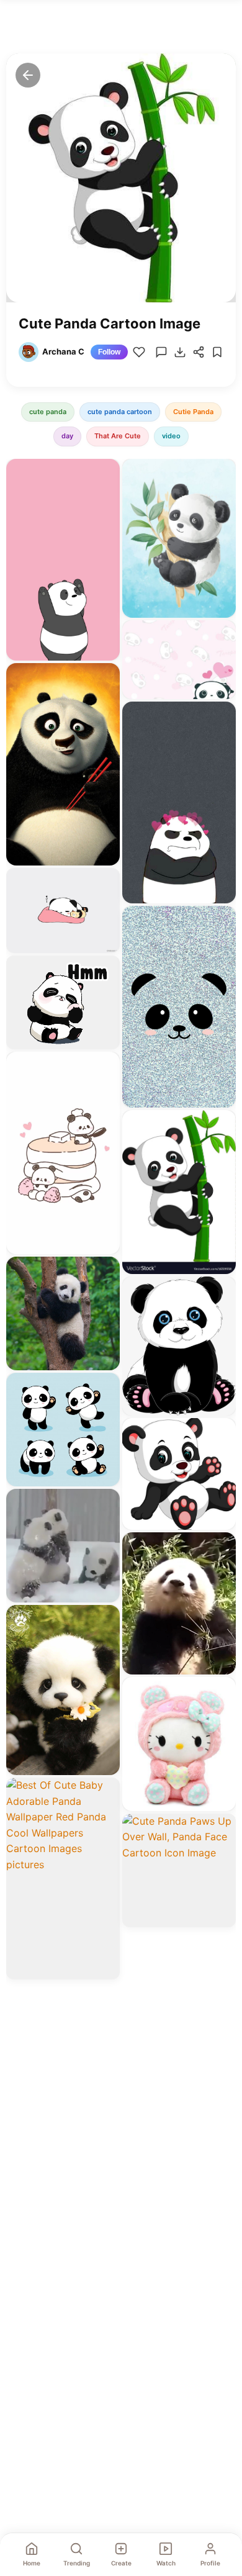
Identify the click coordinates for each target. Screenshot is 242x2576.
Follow (109, 352)
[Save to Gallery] (106, 495)
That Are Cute (118, 436)
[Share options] (106, 472)
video (171, 436)
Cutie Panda (193, 412)
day (67, 436)
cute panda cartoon (120, 412)
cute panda (48, 412)
